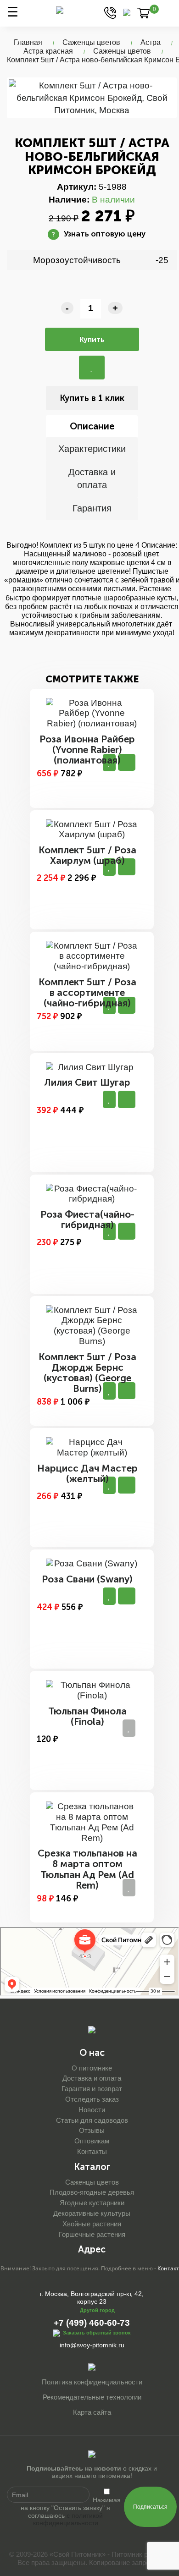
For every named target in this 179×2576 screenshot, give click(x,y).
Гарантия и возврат (92, 2089)
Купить (92, 339)
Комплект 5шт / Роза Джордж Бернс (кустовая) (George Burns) (87, 1373)
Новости (92, 2110)
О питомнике (92, 2068)
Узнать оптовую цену (99, 234)
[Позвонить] (110, 12)
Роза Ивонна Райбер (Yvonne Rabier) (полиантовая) (87, 750)
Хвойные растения (92, 2224)
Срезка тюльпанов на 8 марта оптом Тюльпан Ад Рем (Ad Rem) (87, 1869)
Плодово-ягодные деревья (92, 2192)
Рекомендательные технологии (92, 2397)
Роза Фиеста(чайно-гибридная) (87, 1219)
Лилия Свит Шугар (87, 1082)
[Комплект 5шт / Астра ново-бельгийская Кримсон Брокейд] (92, 98)
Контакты (92, 2151)
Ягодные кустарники (92, 2203)
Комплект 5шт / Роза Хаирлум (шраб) (87, 855)
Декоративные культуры (92, 2213)
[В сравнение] (92, 368)
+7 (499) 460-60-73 (92, 2323)
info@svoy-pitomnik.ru (92, 2345)
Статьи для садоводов (92, 2120)
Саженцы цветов (91, 42)
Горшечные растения (92, 2234)
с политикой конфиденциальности (68, 2519)
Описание (92, 426)
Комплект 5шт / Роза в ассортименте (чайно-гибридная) (87, 992)
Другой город (97, 2310)
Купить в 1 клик (92, 398)
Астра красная (48, 51)
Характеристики (92, 449)
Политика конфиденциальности (92, 2382)
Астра (151, 42)
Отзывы (92, 2130)
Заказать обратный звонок (97, 2332)
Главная (28, 42)
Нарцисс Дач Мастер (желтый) (87, 1473)
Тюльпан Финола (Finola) (87, 1716)
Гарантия (92, 508)
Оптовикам (92, 2141)
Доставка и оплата (92, 479)
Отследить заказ (92, 2099)
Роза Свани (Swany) (87, 1579)
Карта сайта (92, 2412)
